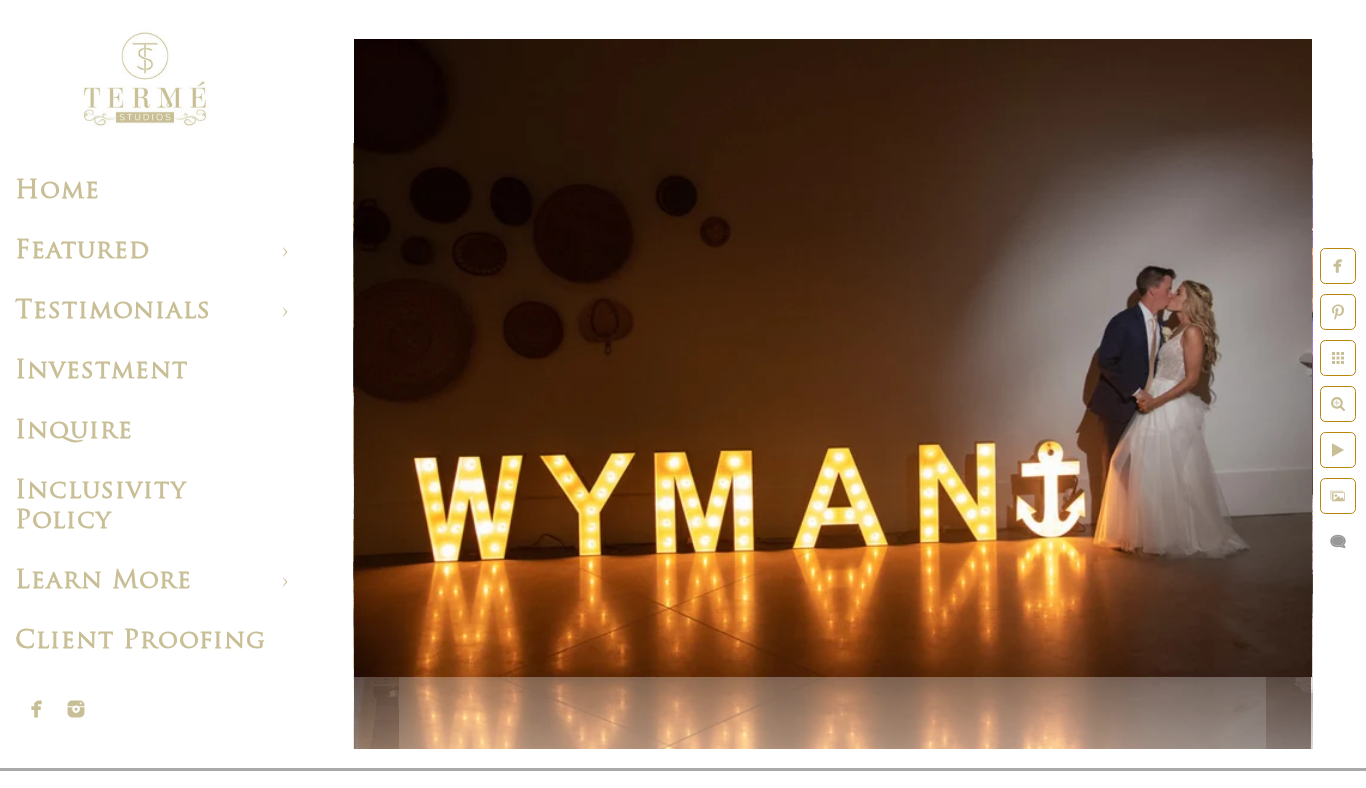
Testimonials (113, 311)
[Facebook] (37, 709)
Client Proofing (140, 641)
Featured (82, 251)
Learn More (103, 581)
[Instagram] (76, 709)
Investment (101, 371)
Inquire (74, 431)
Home (57, 191)
